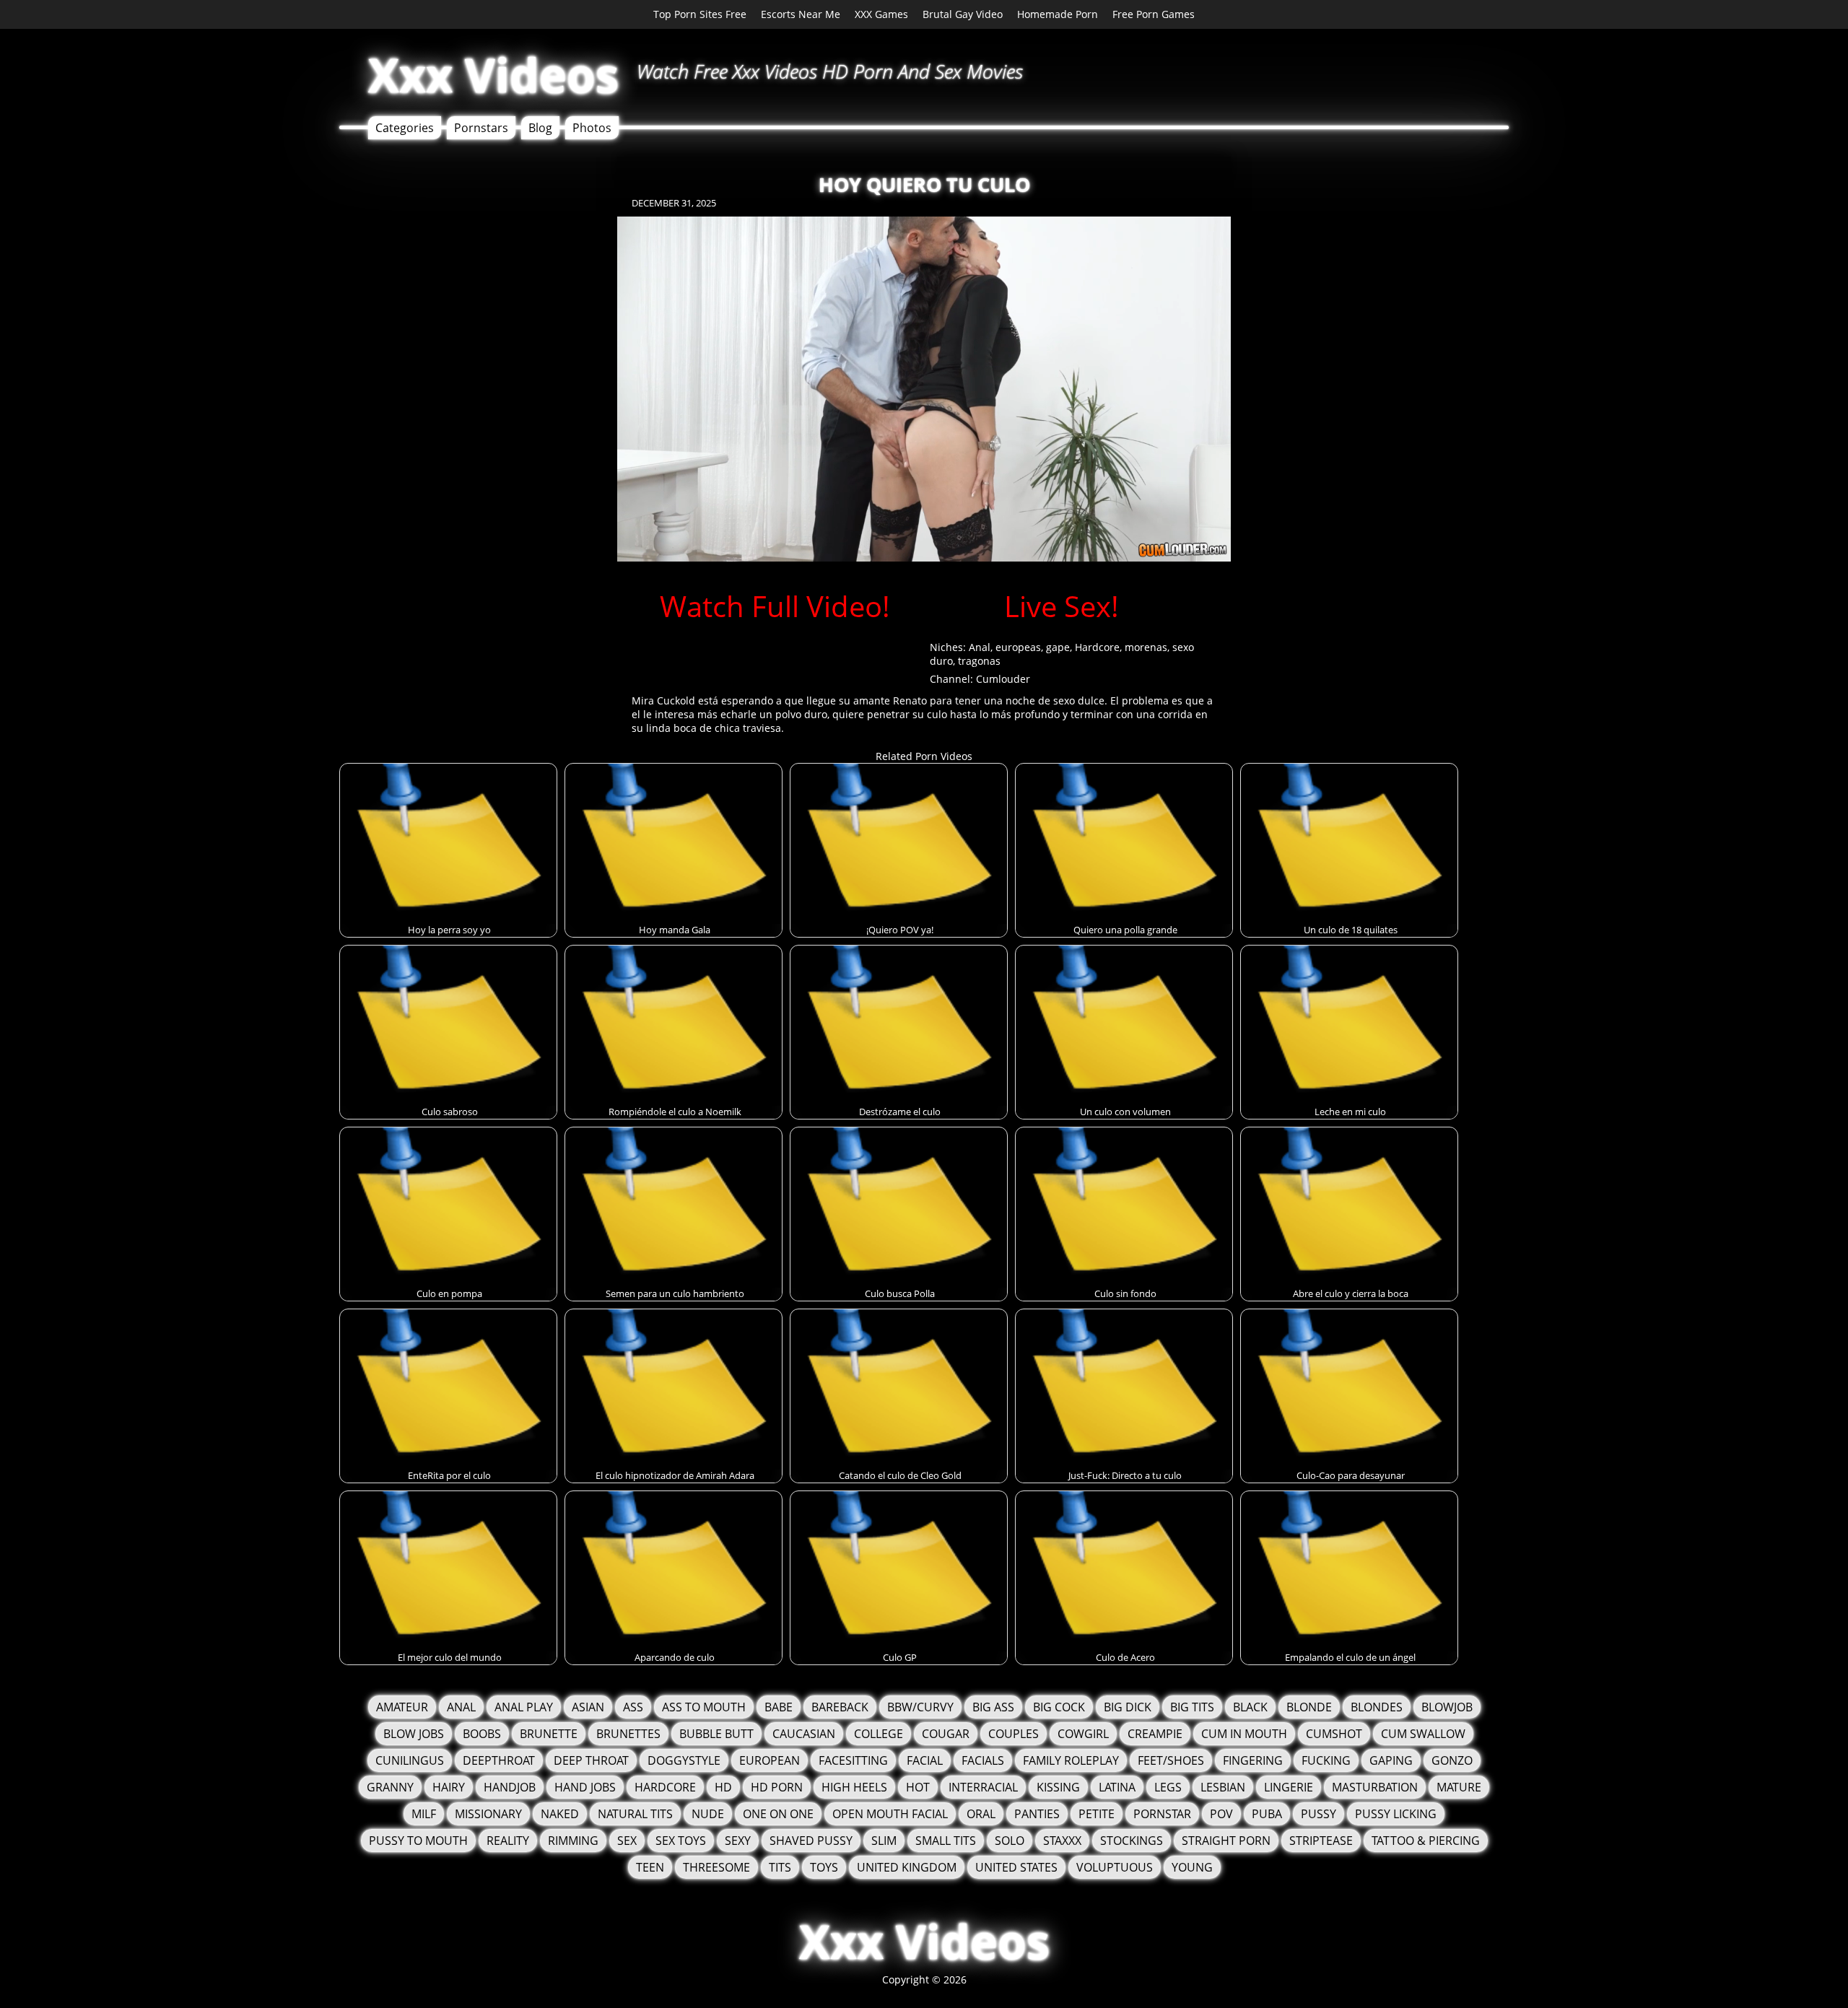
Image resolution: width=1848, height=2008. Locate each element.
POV (1221, 1814)
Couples (1014, 1734)
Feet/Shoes (1171, 1760)
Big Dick (1128, 1707)
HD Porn (777, 1787)
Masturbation (1375, 1787)
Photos (592, 128)
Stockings (1132, 1841)
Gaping (1391, 1760)
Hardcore (1097, 647)
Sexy (738, 1841)
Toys (824, 1867)
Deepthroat (499, 1760)
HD (723, 1787)
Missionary (488, 1814)
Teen (650, 1867)
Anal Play (524, 1707)
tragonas (979, 661)
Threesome (716, 1867)
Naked (560, 1814)
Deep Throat (591, 1760)
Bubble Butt (716, 1734)
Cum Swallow (1423, 1734)
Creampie (1155, 1734)
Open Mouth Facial (890, 1814)
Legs (1168, 1787)
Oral (981, 1814)
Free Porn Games (1154, 14)
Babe (779, 1707)
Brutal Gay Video (963, 14)
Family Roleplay (1071, 1760)
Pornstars (481, 128)
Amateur (402, 1707)
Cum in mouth (1244, 1734)
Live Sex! (1062, 606)
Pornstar (1162, 1814)
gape (1058, 647)
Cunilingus (410, 1760)
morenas (1146, 647)
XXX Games (881, 14)
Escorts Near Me (801, 14)
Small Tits (946, 1841)
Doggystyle (684, 1760)
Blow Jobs (414, 1734)
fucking (1326, 1760)
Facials (983, 1760)
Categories (405, 128)
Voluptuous (1115, 1867)
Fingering (1253, 1760)
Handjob (510, 1787)
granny (390, 1787)
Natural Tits (635, 1814)
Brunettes (628, 1734)
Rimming (573, 1841)
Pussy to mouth (418, 1841)
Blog (540, 128)
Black (1250, 1707)
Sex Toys (681, 1841)
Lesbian (1223, 1787)
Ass (633, 1707)
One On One (778, 1814)
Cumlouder (1003, 679)
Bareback (840, 1707)
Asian (588, 1707)
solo (1010, 1841)
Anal (980, 647)
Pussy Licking (1396, 1814)
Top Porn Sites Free (700, 14)
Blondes (1377, 1707)
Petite (1097, 1814)
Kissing (1058, 1787)
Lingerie (1289, 1787)
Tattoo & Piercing (1426, 1841)
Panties (1037, 1814)
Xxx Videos (493, 75)
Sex (627, 1841)
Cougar (946, 1734)
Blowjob (1447, 1707)
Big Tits (1192, 1707)
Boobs (482, 1734)
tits (780, 1867)
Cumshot (1334, 1734)
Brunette (549, 1734)
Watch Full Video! (775, 606)
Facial (925, 1760)
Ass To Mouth (704, 1707)
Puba (1267, 1814)
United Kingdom (907, 1867)
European (770, 1760)
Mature (1459, 1787)
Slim (884, 1841)
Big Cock (1059, 1707)
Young (1192, 1867)
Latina (1117, 1787)
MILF (424, 1814)
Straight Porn (1226, 1841)
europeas (1018, 647)
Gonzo (1452, 1760)
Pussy (1319, 1814)
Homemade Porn (1058, 14)
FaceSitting (853, 1760)
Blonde (1309, 1707)
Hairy (449, 1787)
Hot (918, 1787)
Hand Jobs (585, 1787)
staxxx (1062, 1841)
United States (1016, 1867)
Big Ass (993, 1707)
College (879, 1734)
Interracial (983, 1787)
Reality (508, 1841)
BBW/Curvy (920, 1707)
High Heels (854, 1787)
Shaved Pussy (811, 1841)
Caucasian (804, 1734)
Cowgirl (1083, 1734)
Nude (708, 1814)
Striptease (1321, 1841)
